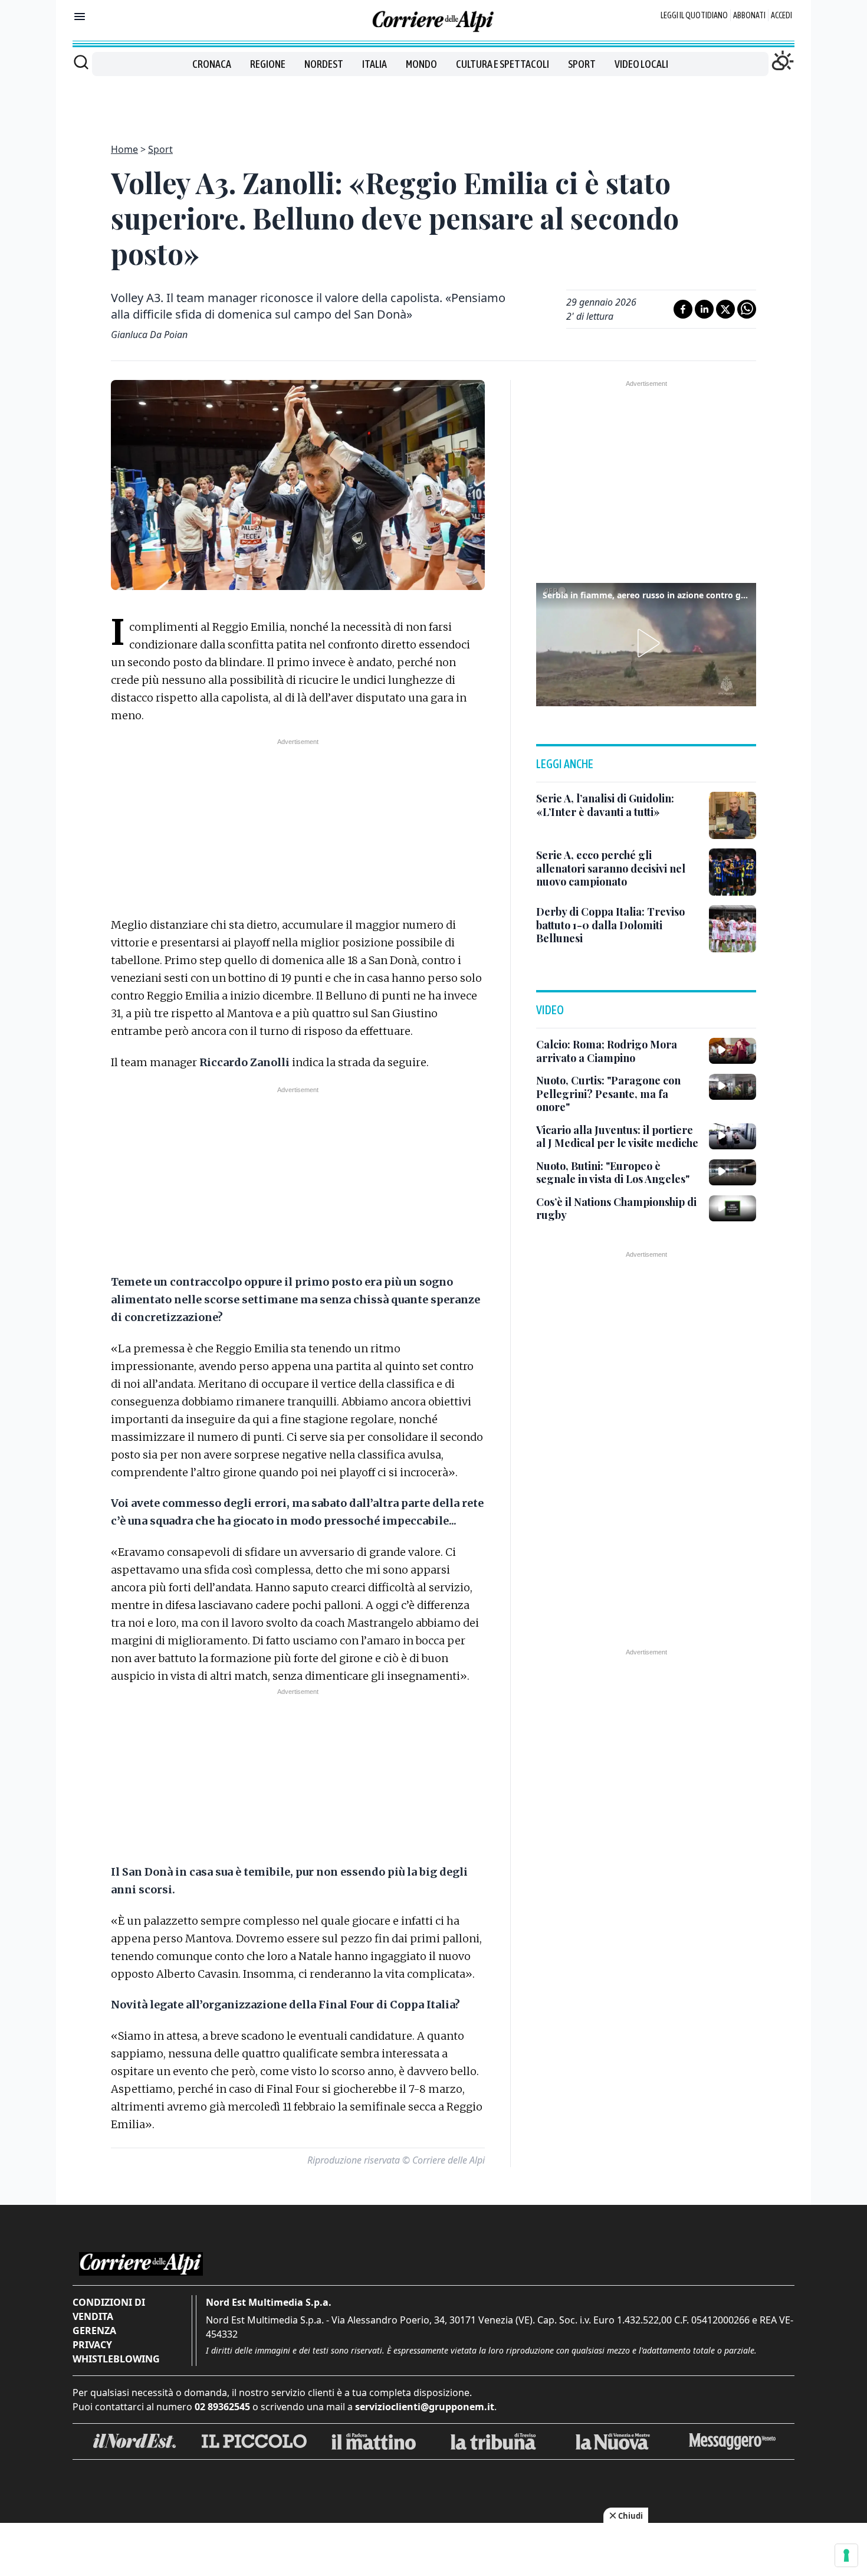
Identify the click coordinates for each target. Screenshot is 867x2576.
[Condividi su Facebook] (683, 309)
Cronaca (212, 64)
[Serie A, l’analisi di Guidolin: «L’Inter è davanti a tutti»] (733, 815)
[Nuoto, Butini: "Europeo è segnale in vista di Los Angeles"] (733, 1172)
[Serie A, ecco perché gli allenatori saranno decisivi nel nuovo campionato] (733, 872)
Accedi (781, 15)
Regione (268, 64)
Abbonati (749, 15)
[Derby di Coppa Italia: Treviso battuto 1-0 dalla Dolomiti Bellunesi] (733, 929)
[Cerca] (81, 62)
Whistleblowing (116, 2359)
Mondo (421, 64)
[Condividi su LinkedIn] (704, 309)
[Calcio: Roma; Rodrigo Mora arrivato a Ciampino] (733, 1051)
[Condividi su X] (725, 309)
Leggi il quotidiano (694, 15)
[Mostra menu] (80, 17)
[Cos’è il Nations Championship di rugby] (733, 1208)
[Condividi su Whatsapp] (747, 309)
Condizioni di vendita (109, 2309)
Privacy (92, 2345)
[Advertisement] (433, 103)
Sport (582, 64)
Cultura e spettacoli (503, 64)
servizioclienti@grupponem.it (425, 2407)
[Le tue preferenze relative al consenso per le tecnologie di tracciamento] (846, 2555)
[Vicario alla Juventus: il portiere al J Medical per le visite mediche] (733, 1136)
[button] (646, 643)
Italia (375, 64)
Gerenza (94, 2331)
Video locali (641, 64)
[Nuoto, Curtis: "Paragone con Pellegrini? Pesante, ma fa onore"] (733, 1087)
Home (124, 149)
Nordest (324, 64)
